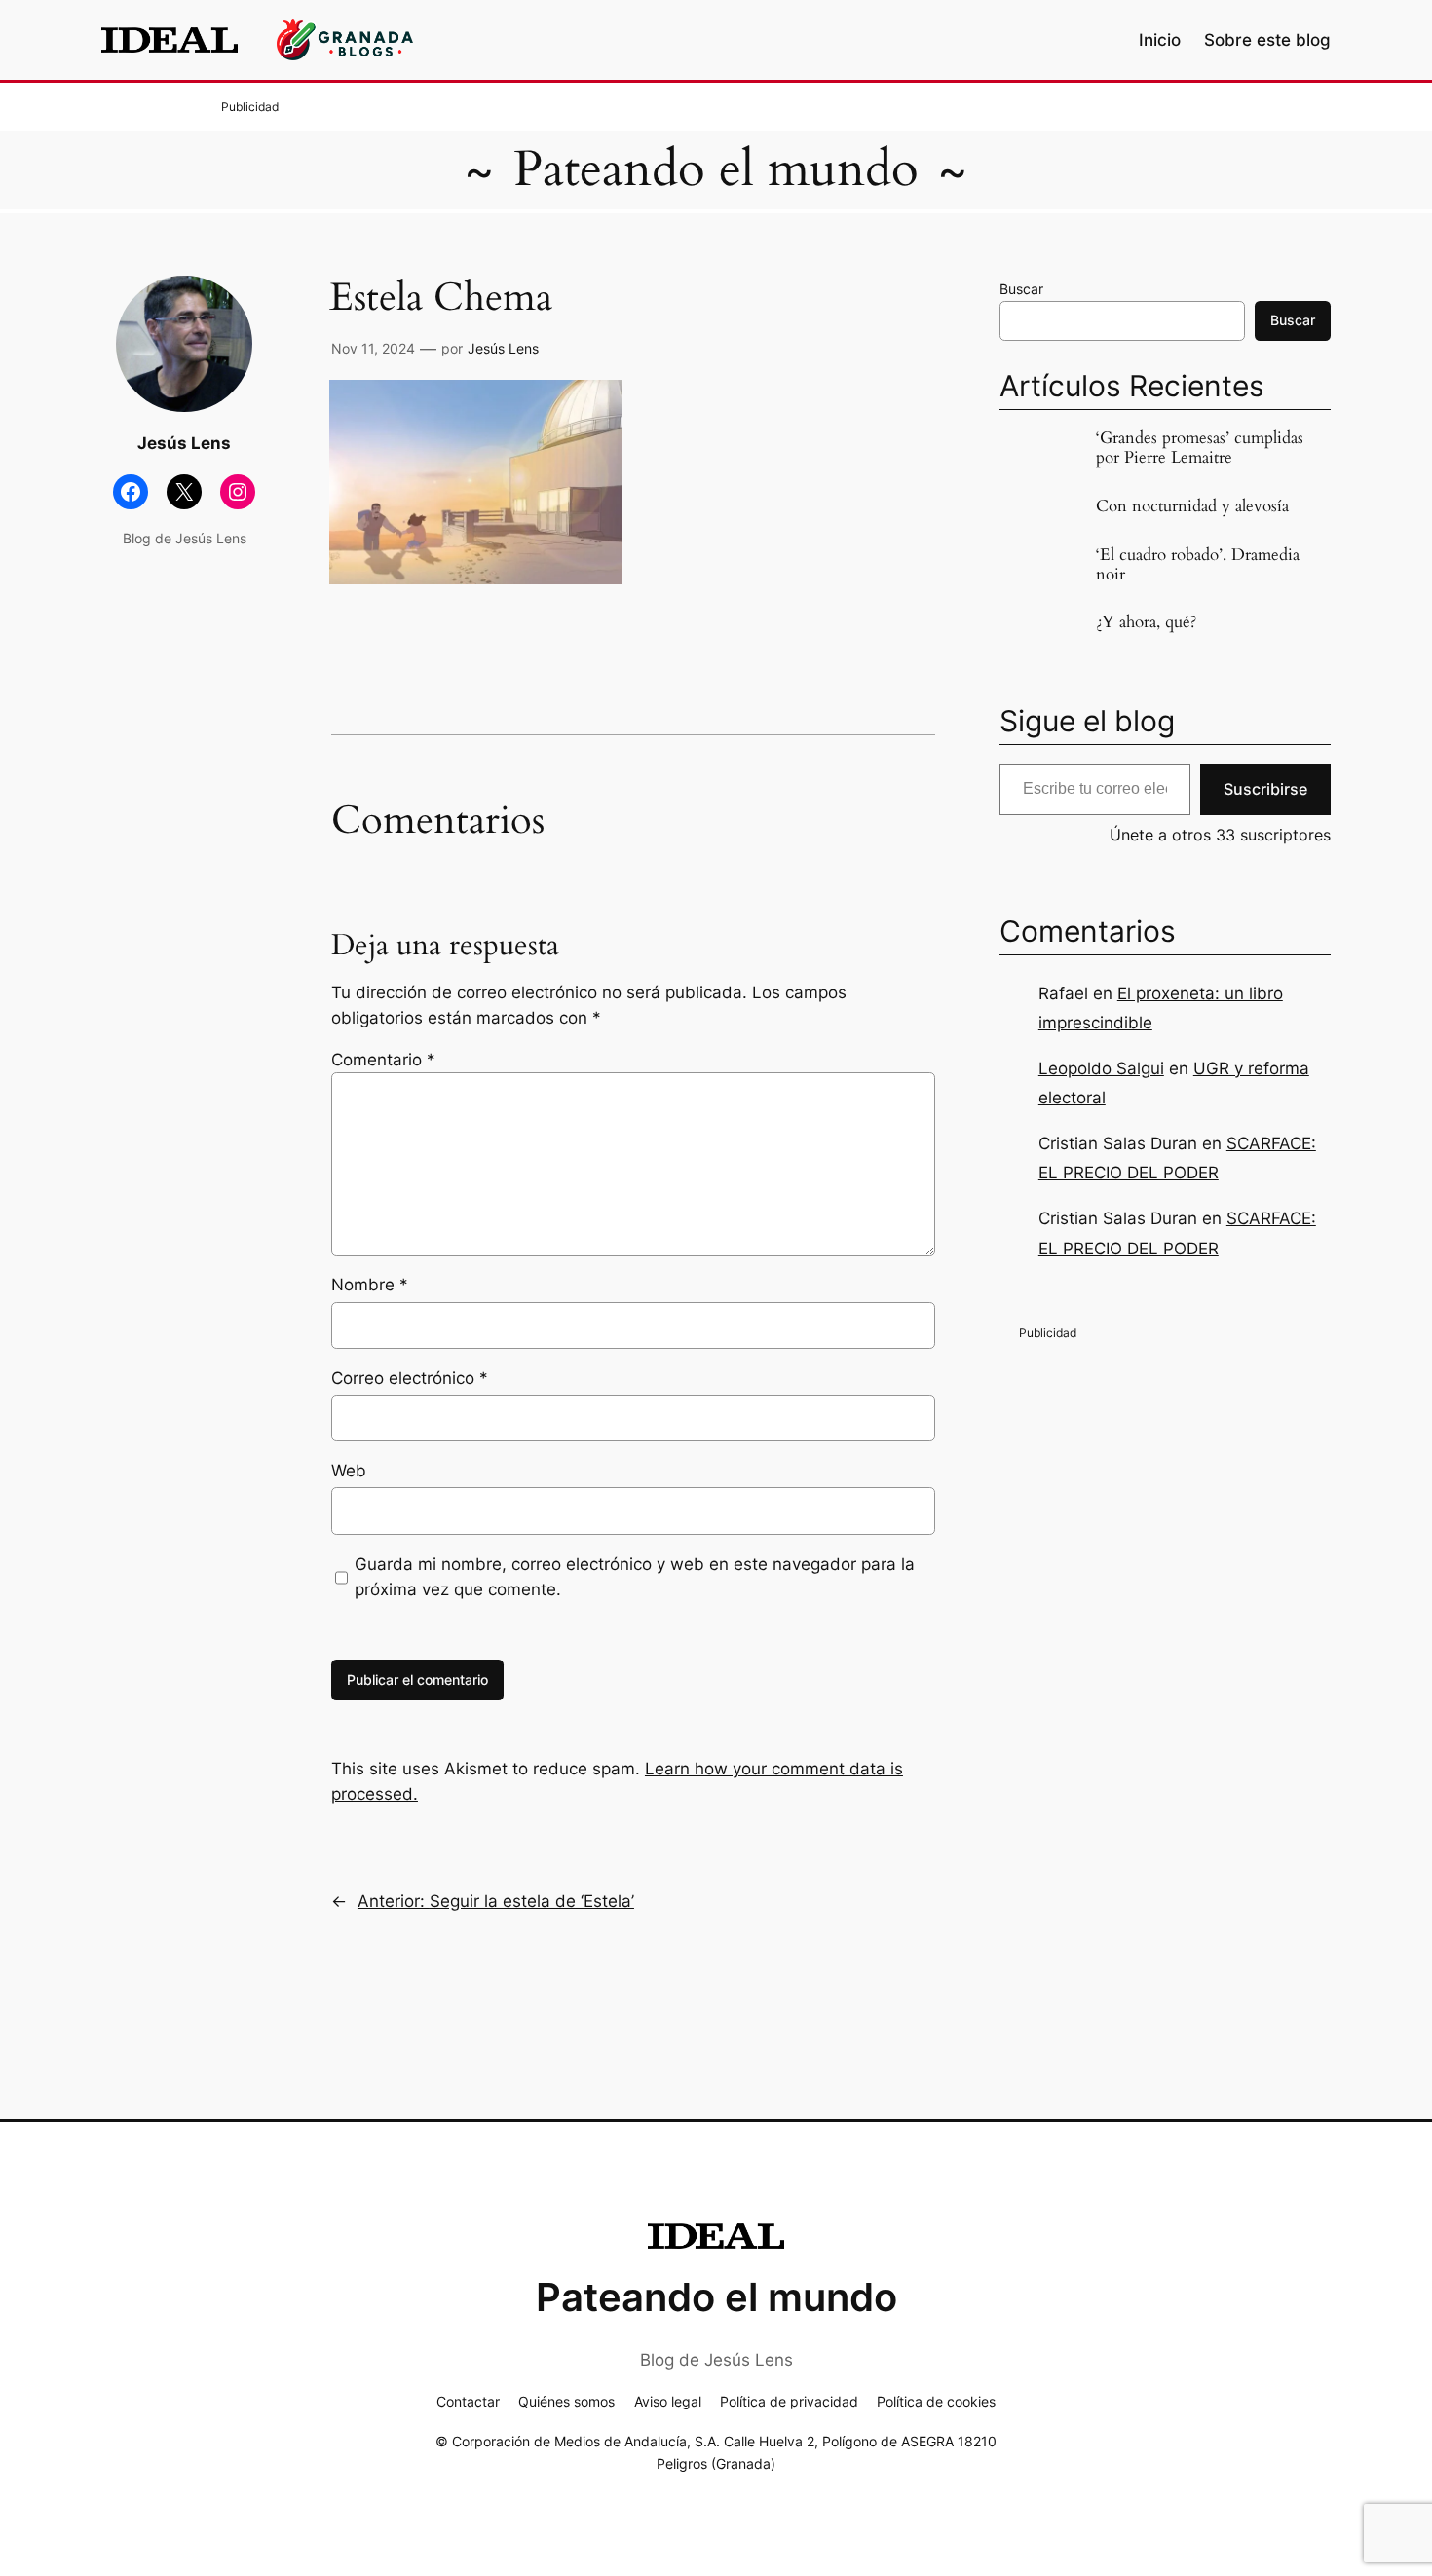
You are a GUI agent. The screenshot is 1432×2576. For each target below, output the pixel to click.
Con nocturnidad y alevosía (1192, 506)
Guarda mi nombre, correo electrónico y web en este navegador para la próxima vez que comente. (635, 1577)
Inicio (1160, 40)
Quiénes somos (566, 2401)
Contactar (468, 2401)
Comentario (383, 1060)
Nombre (370, 1285)
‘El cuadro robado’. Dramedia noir (1198, 565)
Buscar (1021, 289)
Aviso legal (668, 2401)
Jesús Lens (503, 348)
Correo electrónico (410, 1378)
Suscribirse (1265, 789)
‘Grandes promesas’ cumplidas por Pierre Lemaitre (1200, 448)
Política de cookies (936, 2401)
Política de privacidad (789, 2401)
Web (349, 1471)
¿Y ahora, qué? (1146, 622)
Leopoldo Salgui (1101, 1068)
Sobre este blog (1267, 40)
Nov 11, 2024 (373, 348)
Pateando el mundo (716, 169)
